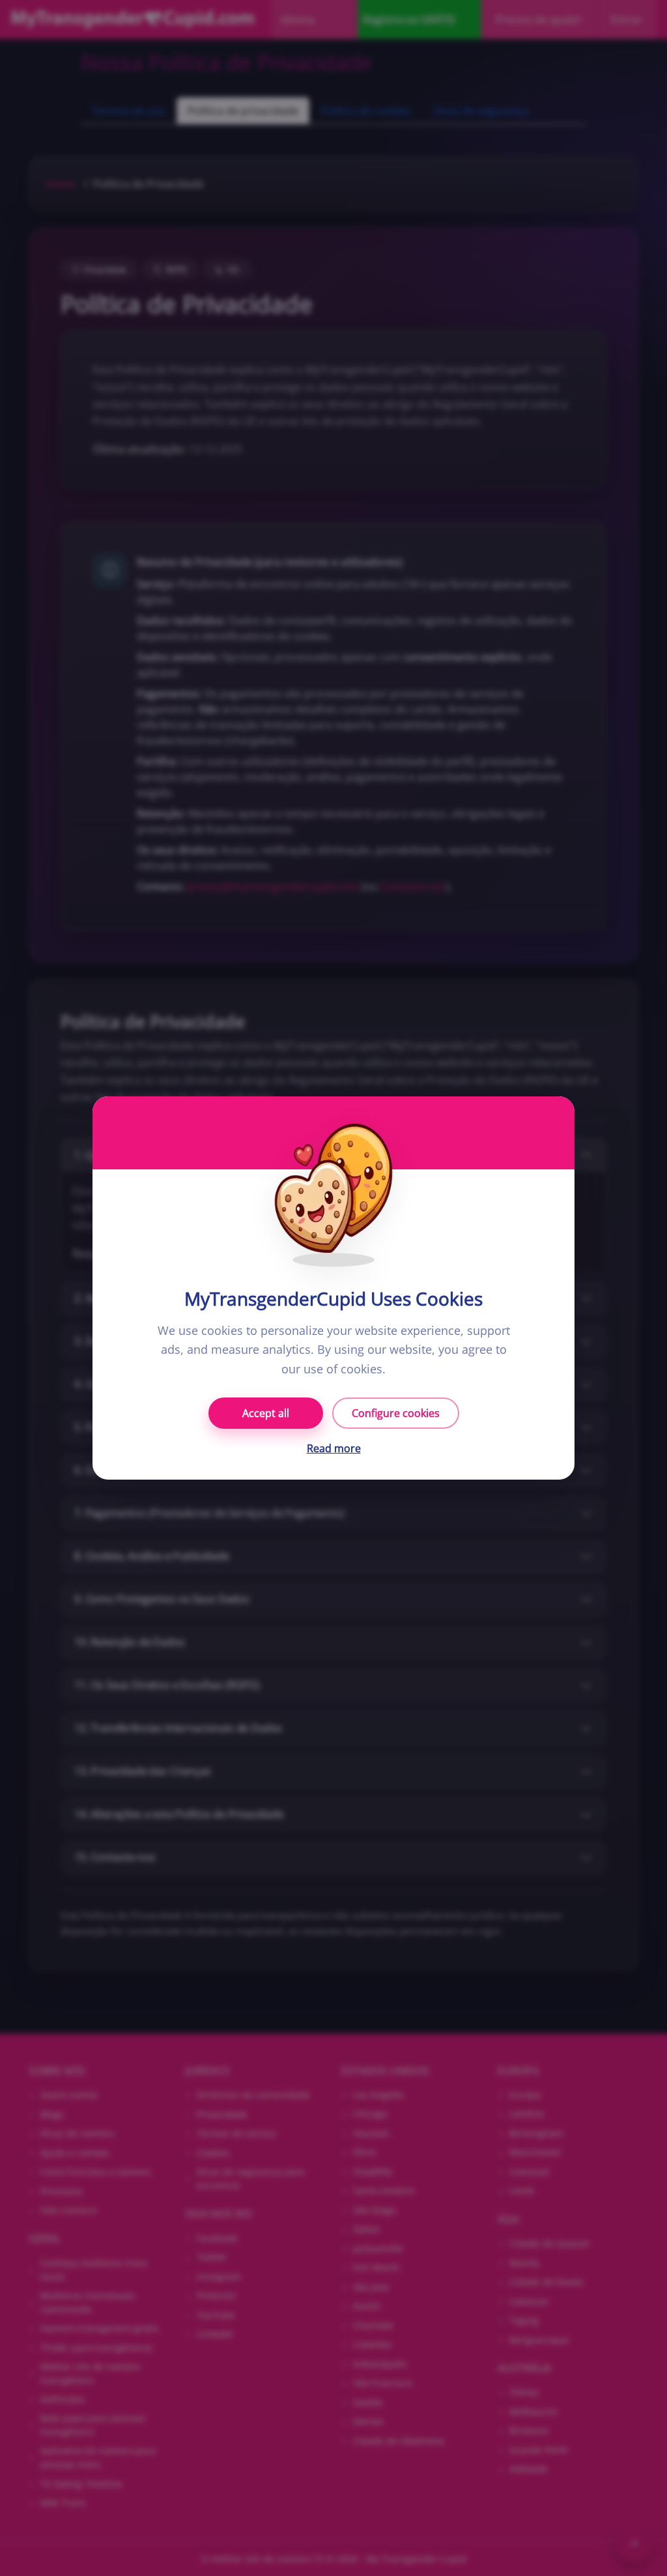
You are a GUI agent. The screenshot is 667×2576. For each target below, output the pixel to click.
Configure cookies (396, 1413)
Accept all (266, 1413)
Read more (334, 1448)
